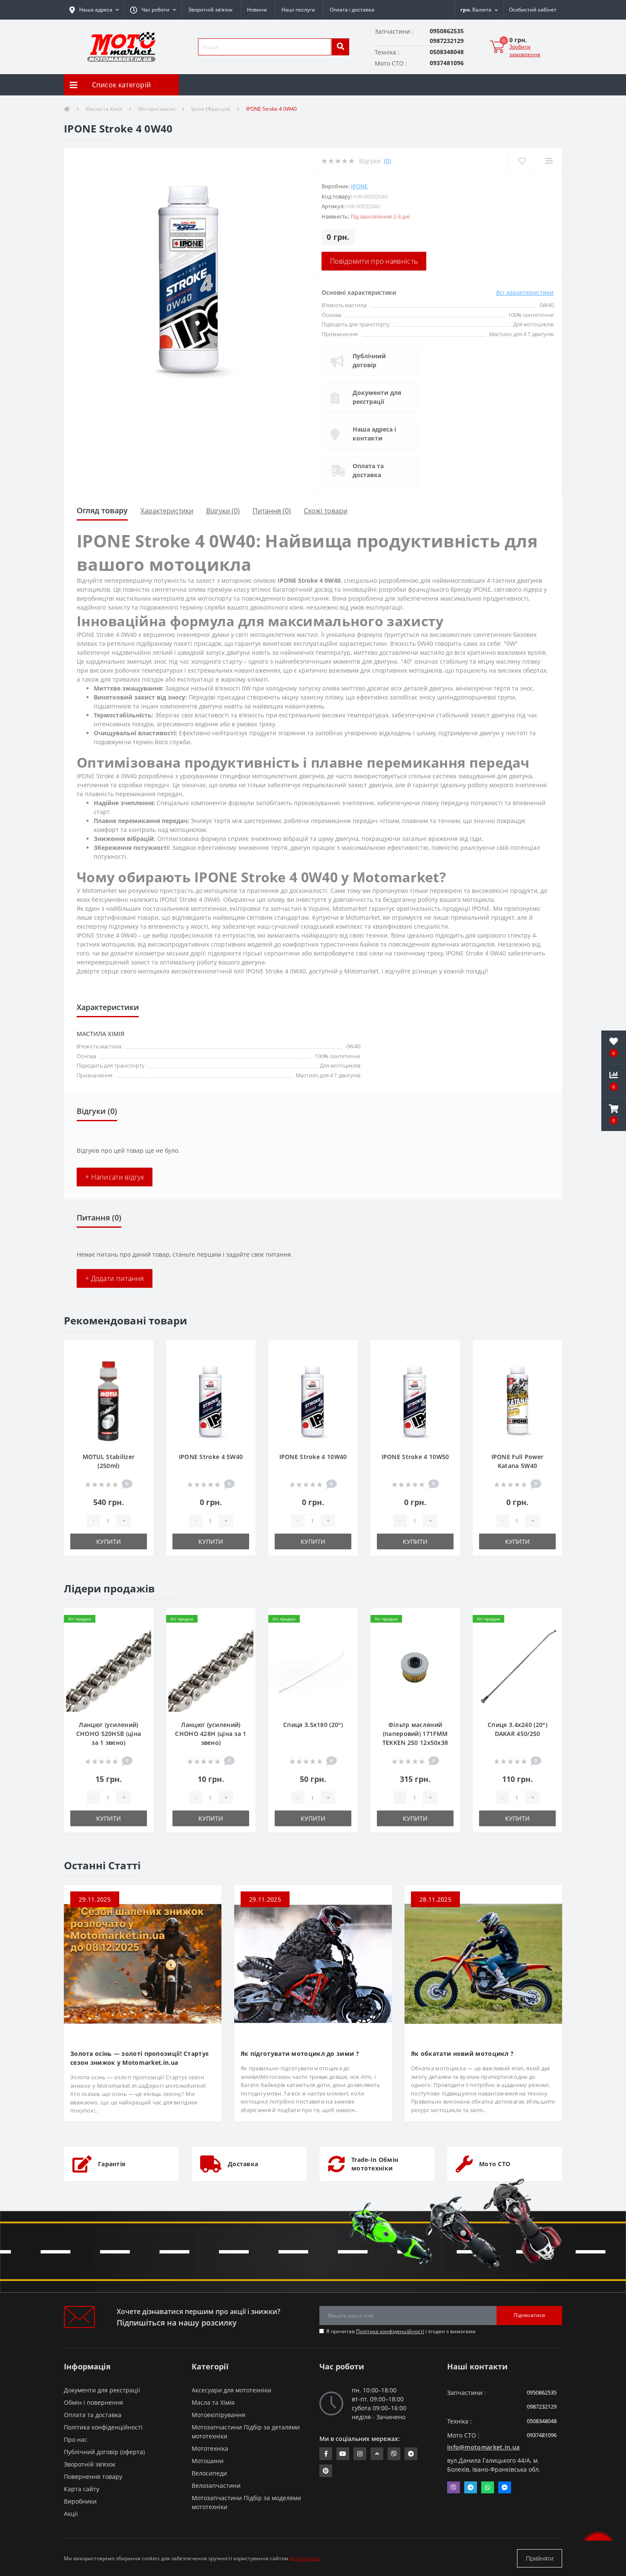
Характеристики (167, 511)
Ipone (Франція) (211, 109)
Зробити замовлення (525, 50)
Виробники (80, 2501)
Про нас (76, 2439)
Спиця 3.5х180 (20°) (313, 1725)
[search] (340, 47)
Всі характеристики (525, 292)
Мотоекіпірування (218, 2415)
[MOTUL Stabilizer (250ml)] (109, 1400)
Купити (109, 1541)
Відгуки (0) (223, 511)
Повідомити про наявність (374, 261)
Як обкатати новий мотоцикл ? (462, 2054)
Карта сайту (82, 2489)
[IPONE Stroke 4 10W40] (313, 1400)
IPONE (359, 186)
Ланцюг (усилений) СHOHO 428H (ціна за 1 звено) (211, 1734)
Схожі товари (326, 511)
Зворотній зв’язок (210, 10)
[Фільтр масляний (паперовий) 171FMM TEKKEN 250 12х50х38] (415, 1668)
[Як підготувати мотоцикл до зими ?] (313, 1963)
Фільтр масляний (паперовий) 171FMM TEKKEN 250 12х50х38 (415, 1734)
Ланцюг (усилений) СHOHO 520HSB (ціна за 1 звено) (109, 1734)
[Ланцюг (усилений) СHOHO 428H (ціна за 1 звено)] (211, 1668)
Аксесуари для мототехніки (231, 2390)
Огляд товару (102, 510)
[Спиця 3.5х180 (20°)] (313, 1668)
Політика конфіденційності (390, 2331)
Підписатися (529, 2315)
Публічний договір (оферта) (104, 2452)
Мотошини (208, 2461)
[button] (153, 10)
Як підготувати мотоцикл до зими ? (300, 2054)
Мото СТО (495, 2164)
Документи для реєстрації (377, 397)
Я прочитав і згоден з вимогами (401, 2331)
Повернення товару (93, 2477)
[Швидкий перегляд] (140, 1379)
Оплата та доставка (368, 470)
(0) (388, 161)
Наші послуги (298, 10)
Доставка (243, 2164)
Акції (71, 2514)
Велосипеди (209, 2473)
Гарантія (112, 2164)
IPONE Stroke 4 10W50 (415, 1457)
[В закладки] (140, 1352)
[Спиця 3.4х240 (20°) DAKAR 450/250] (517, 1668)
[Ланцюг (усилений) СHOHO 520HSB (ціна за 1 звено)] (109, 1668)
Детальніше (305, 2558)
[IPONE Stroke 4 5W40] (211, 1400)
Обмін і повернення (93, 2402)
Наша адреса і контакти (374, 434)
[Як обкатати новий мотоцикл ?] (483, 1963)
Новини (257, 10)
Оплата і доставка (352, 10)
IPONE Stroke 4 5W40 (211, 1457)
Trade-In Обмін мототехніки (375, 2164)
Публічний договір (369, 360)
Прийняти (540, 2558)
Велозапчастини (216, 2485)
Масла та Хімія (104, 109)
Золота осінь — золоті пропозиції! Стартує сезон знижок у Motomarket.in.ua (139, 2058)
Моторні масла (157, 109)
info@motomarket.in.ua (483, 2447)
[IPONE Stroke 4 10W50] (415, 1400)
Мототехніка (210, 2448)
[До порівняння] (140, 1365)
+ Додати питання (115, 1278)
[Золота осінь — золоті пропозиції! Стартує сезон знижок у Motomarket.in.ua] (143, 1963)
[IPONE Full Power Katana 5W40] (517, 1400)
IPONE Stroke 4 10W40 (313, 1457)
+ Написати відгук (115, 1177)
